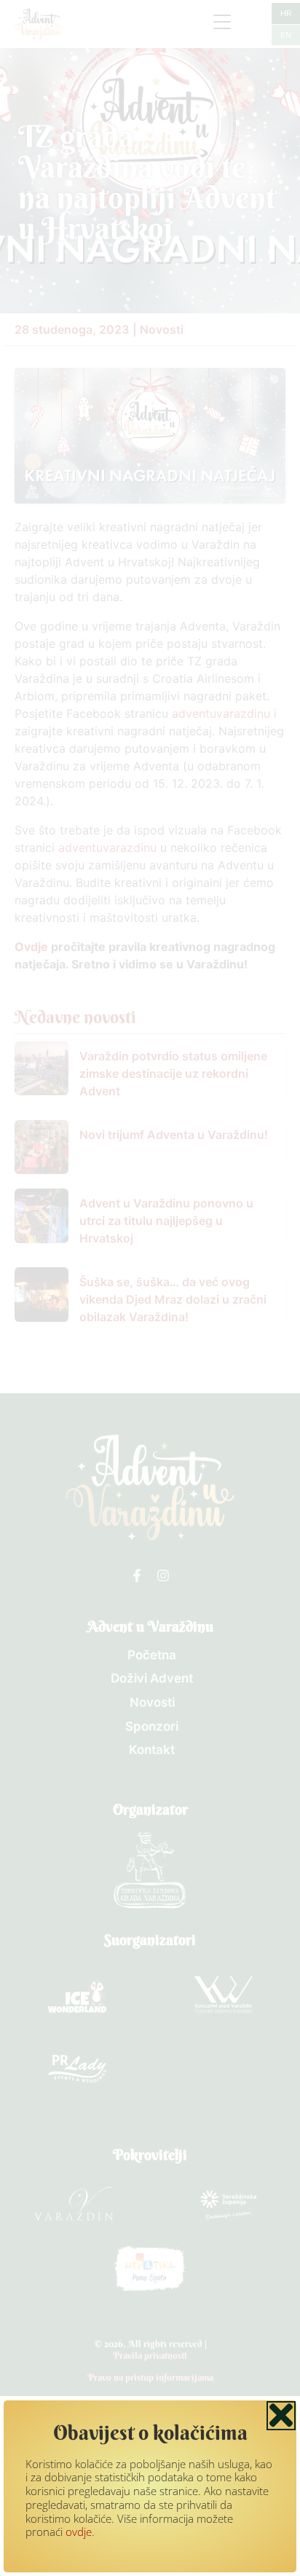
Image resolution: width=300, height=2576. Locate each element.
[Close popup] (281, 2416)
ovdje (79, 2532)
